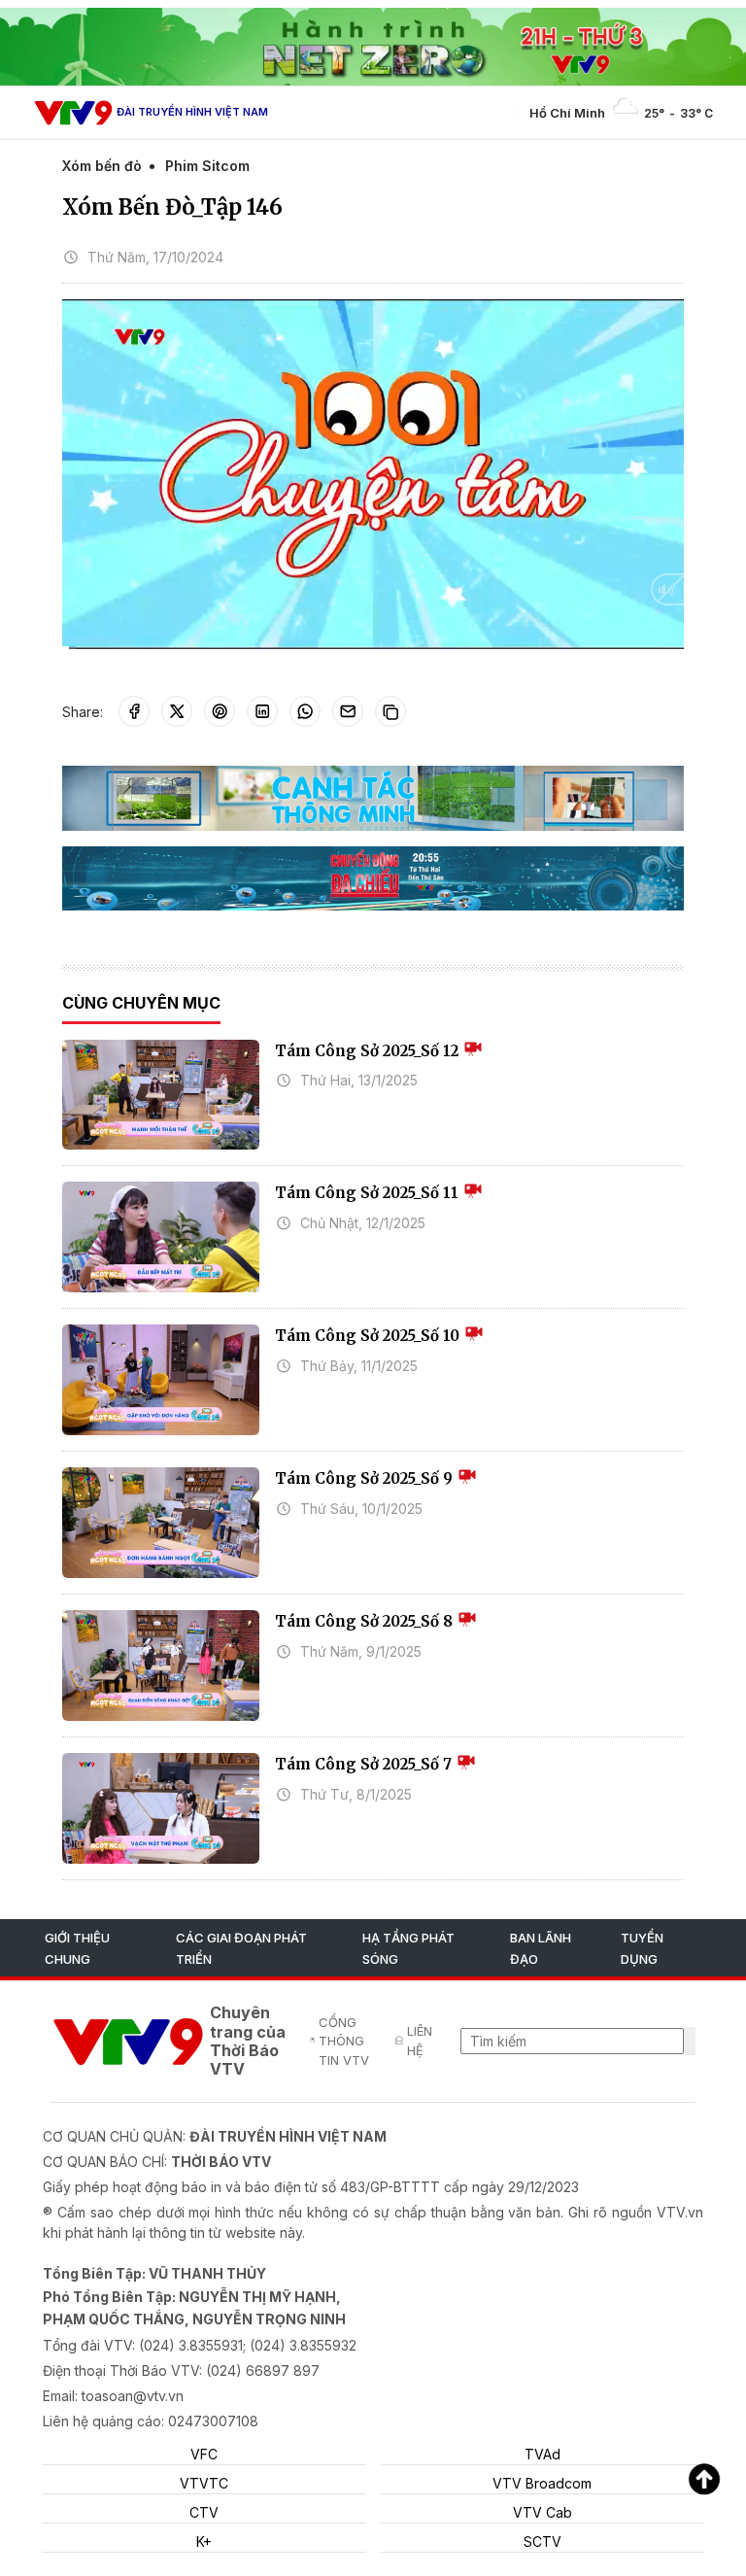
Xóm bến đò (102, 166)
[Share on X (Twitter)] (177, 711)
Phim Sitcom (207, 166)
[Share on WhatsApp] (305, 711)
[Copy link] (390, 711)
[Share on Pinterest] (220, 711)
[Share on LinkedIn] (262, 711)
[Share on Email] (348, 711)
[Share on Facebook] (134, 711)
